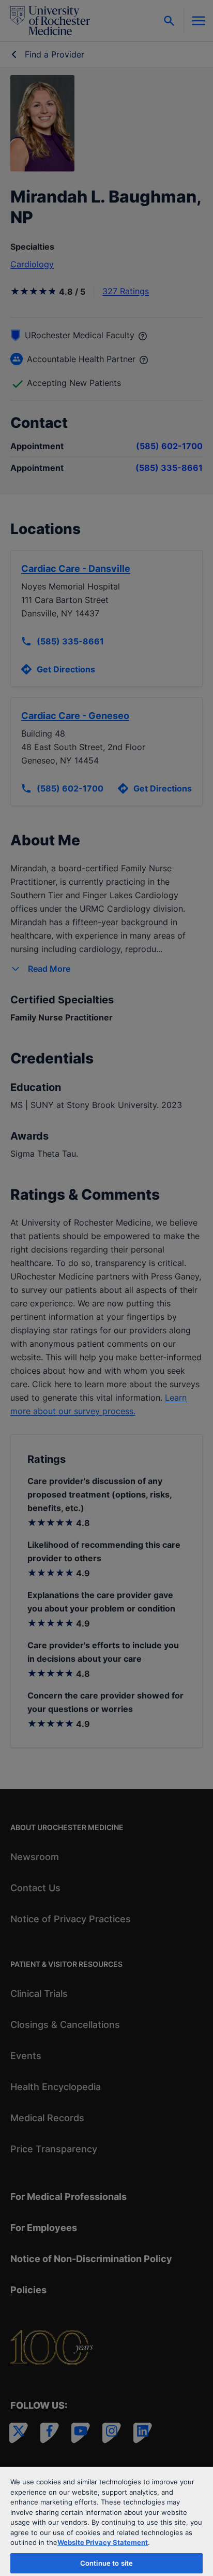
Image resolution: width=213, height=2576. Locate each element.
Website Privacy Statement (103, 2542)
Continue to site (106, 2563)
